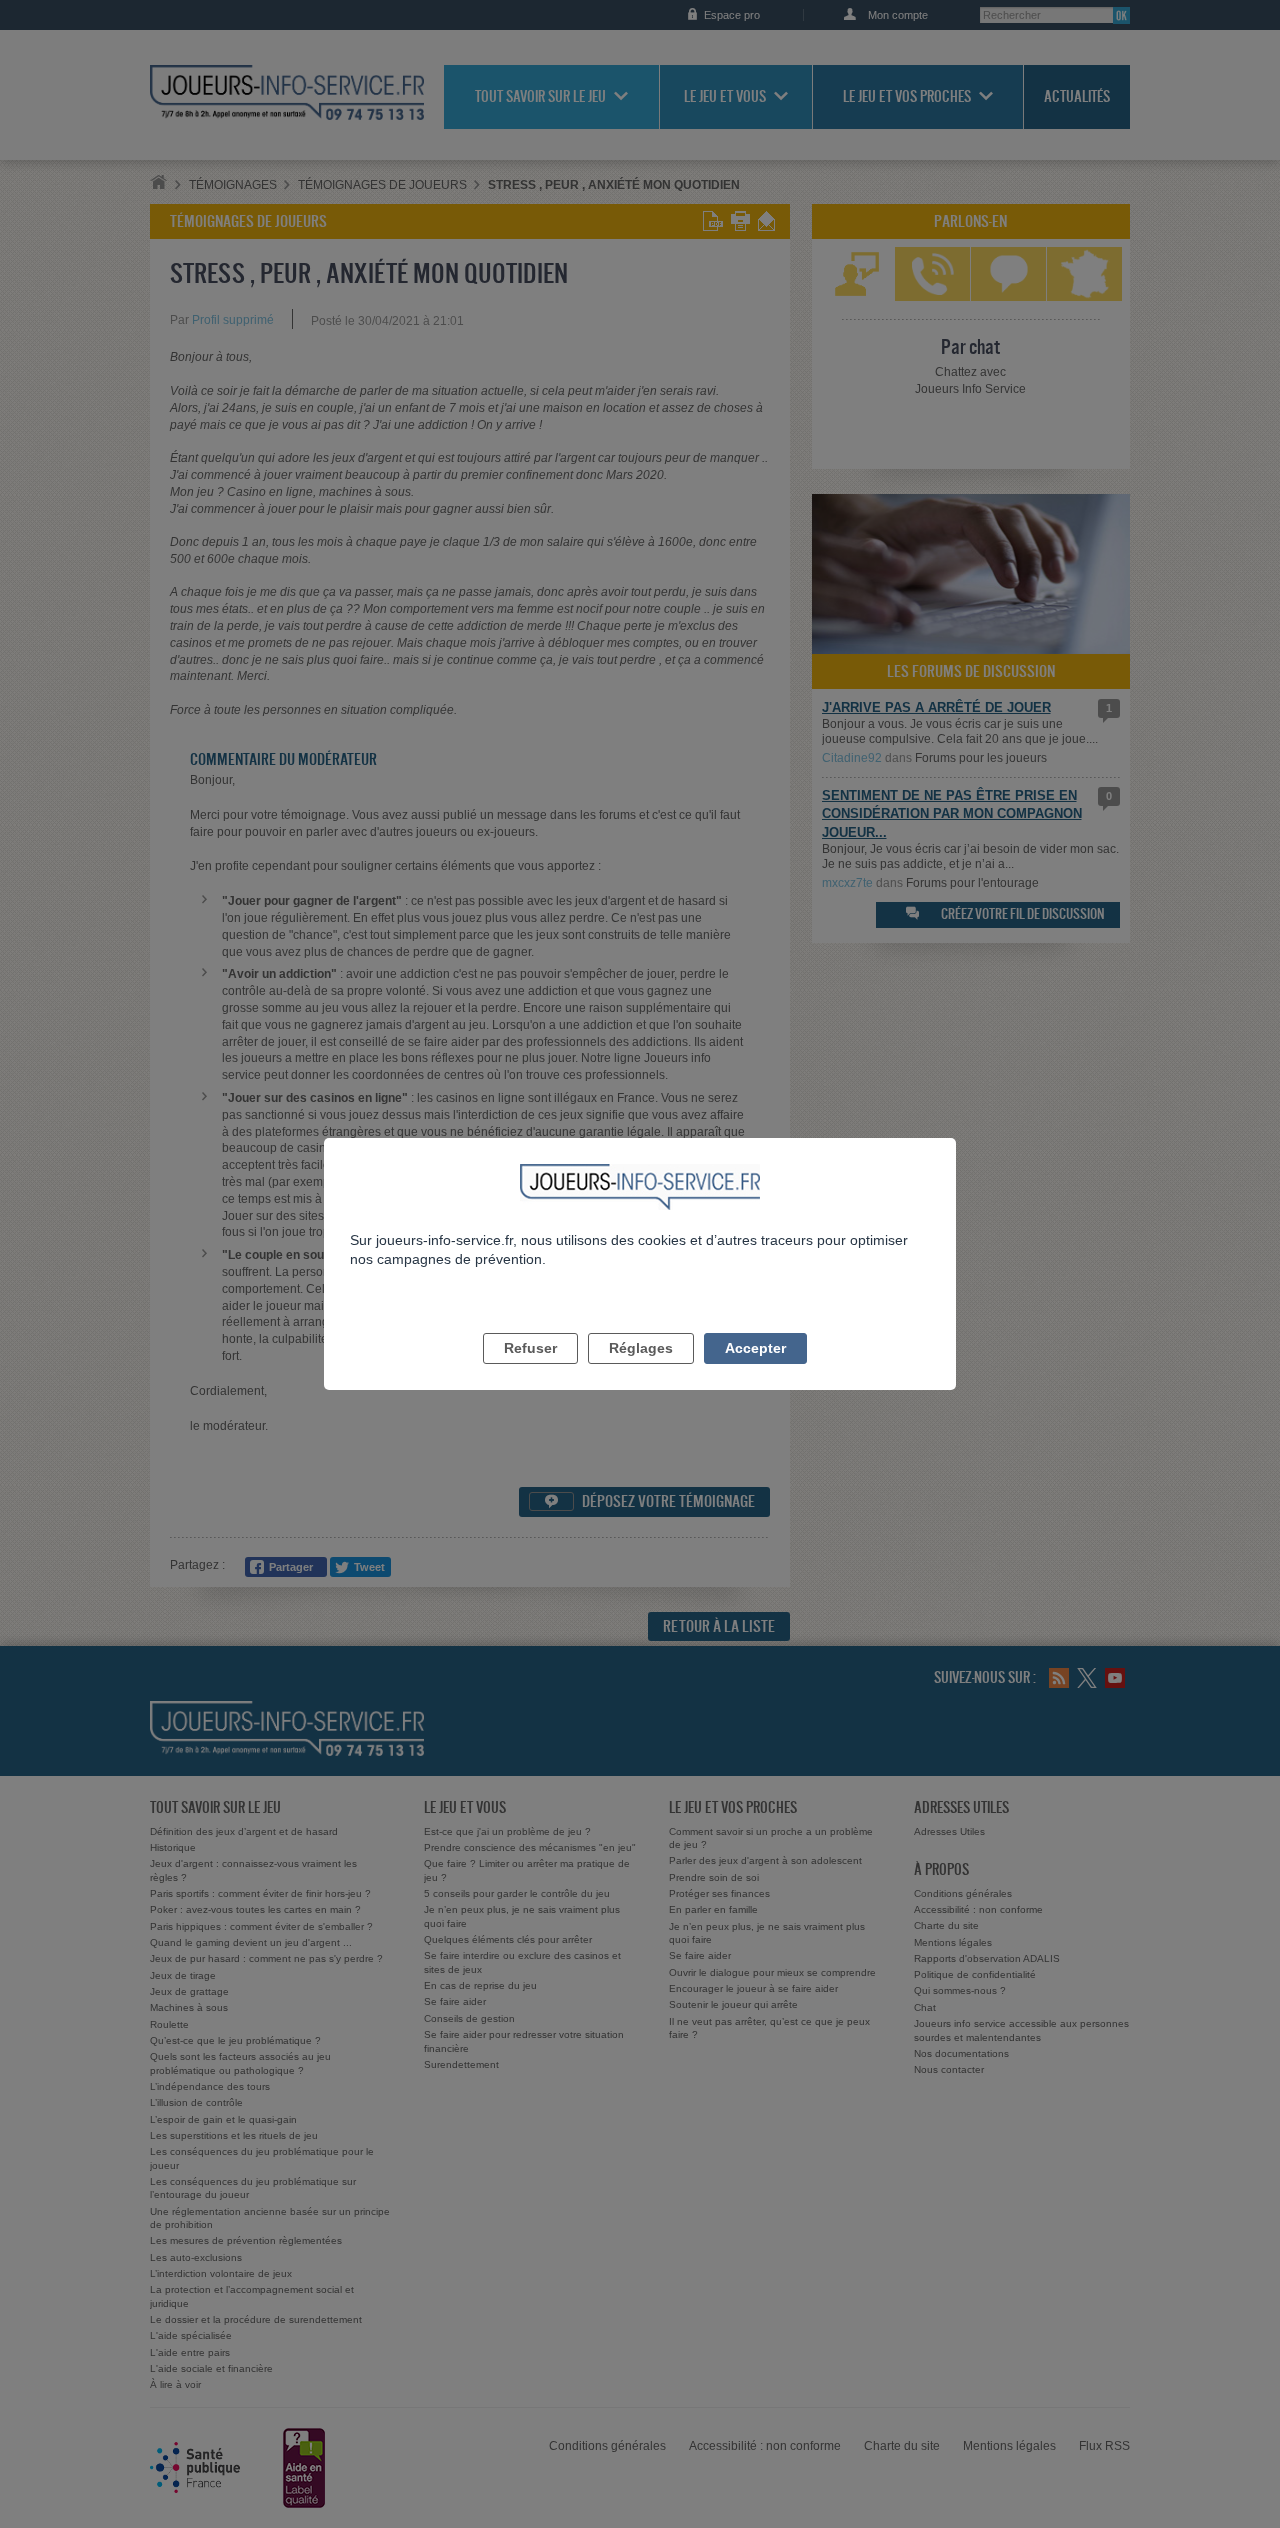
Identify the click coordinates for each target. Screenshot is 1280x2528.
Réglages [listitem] (641, 1348)
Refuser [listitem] (530, 1348)
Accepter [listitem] (755, 1348)
